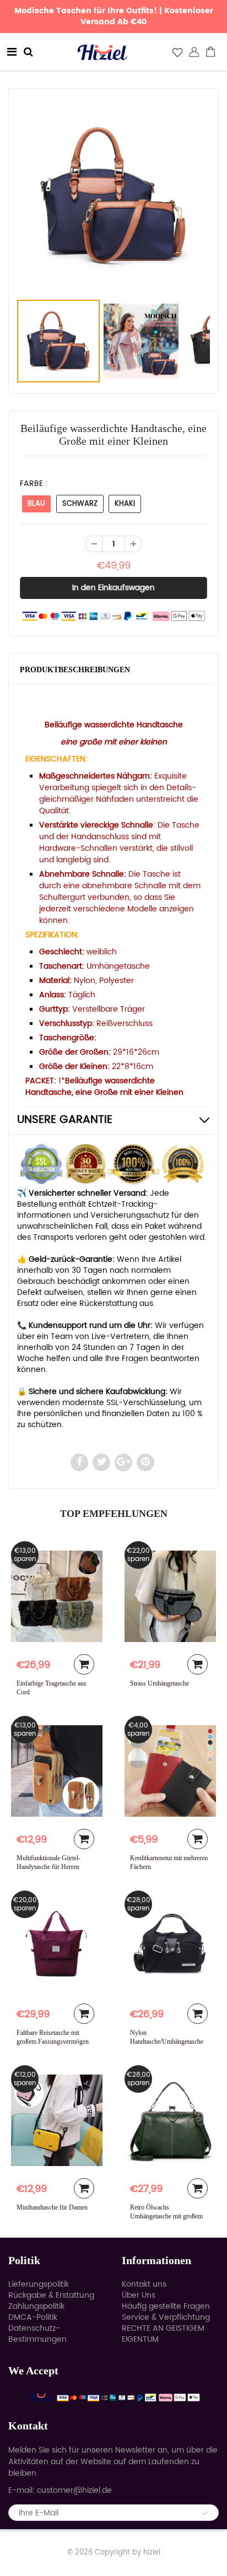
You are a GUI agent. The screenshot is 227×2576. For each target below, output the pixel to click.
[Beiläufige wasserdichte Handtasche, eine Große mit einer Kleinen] (113, 196)
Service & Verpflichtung (166, 2317)
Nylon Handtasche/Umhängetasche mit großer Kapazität (167, 2042)
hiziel (152, 2553)
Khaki (125, 504)
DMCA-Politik (33, 2317)
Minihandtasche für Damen (52, 2207)
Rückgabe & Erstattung (51, 2295)
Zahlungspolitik (36, 2306)
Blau (36, 504)
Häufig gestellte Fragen (166, 2306)
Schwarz (80, 504)
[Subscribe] (205, 2513)
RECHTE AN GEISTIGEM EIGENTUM (163, 2334)
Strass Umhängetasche (160, 1683)
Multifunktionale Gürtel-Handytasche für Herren (48, 1862)
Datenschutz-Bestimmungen (37, 2334)
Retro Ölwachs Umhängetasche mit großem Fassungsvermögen (166, 2216)
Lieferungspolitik (39, 2284)
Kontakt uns (144, 2284)
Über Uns (139, 2295)
